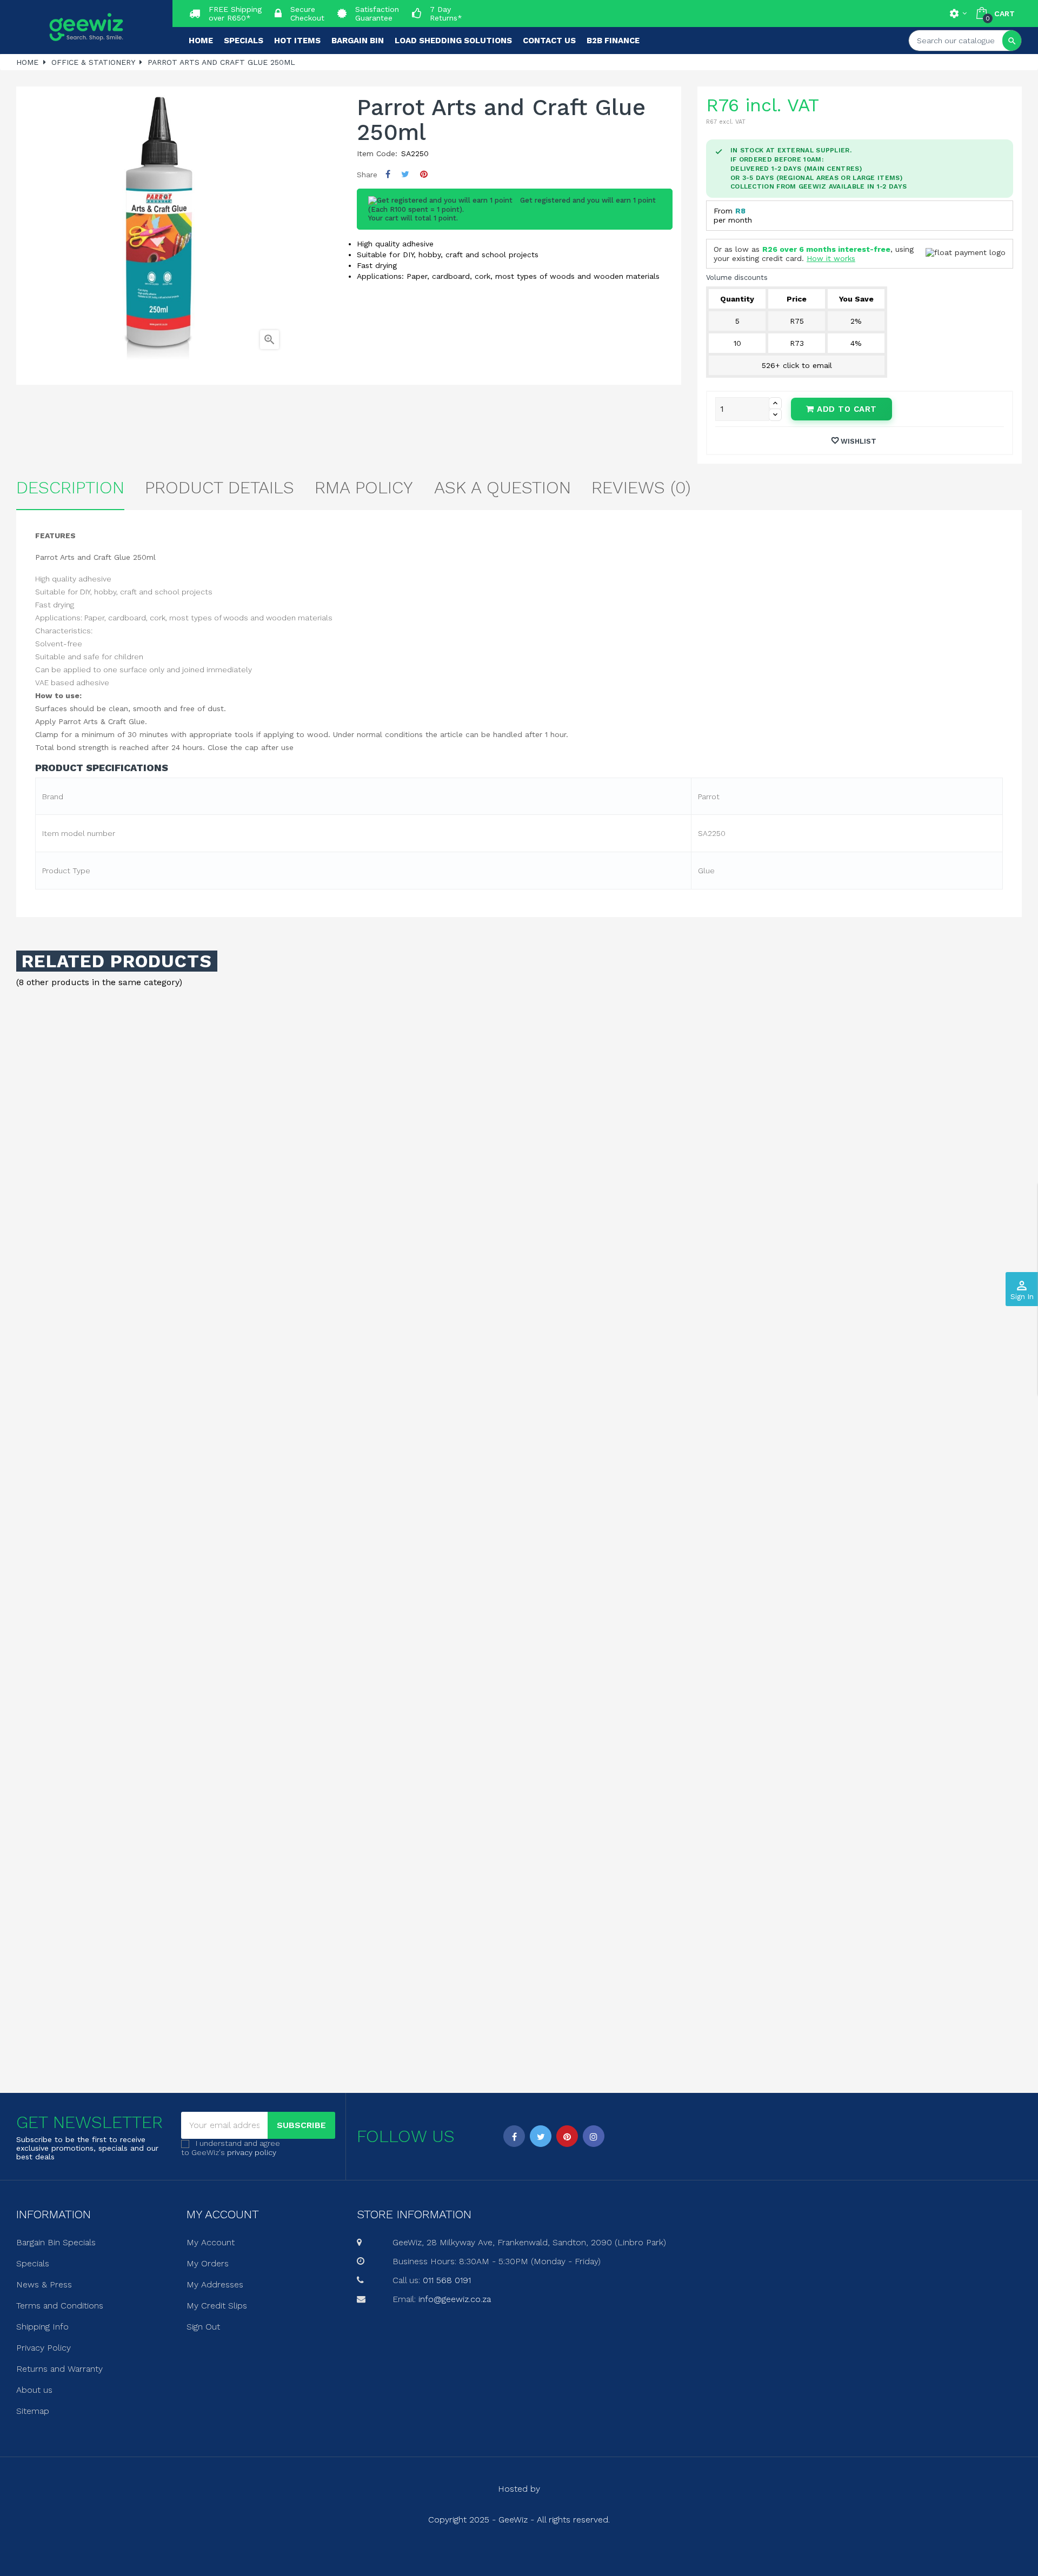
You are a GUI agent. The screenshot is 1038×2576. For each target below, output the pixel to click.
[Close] (628, 1196)
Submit (519, 1347)
